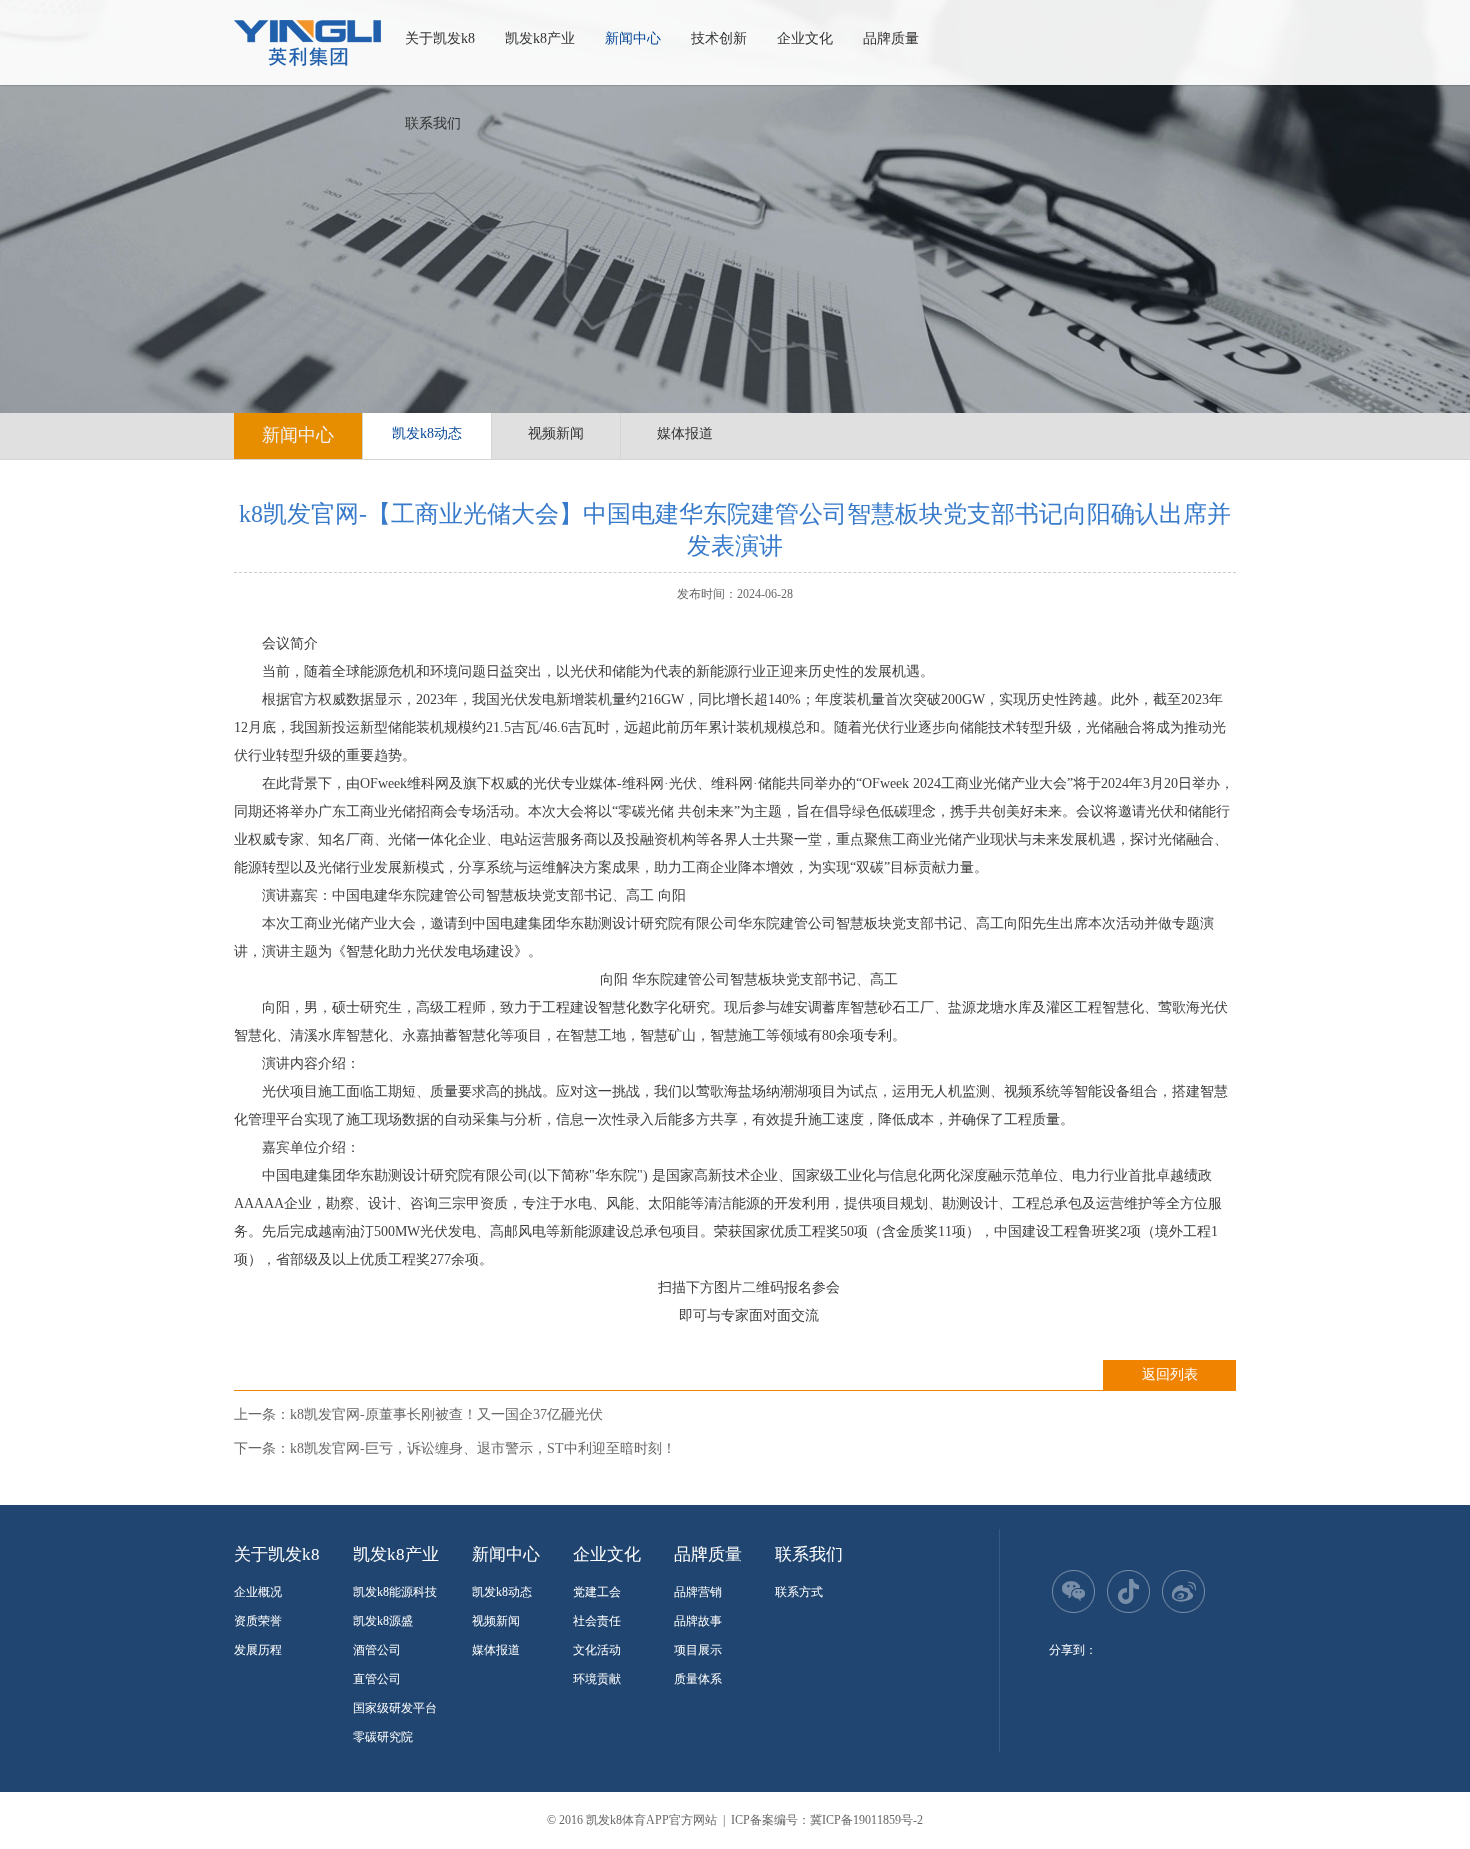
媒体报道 (685, 433)
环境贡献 (597, 1679)
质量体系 (698, 1679)
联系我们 (433, 123)
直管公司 (377, 1679)
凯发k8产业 (540, 38)
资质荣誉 (258, 1621)
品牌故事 (698, 1621)
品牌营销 (698, 1592)
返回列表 (1170, 1374)
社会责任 (597, 1621)
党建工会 (597, 1592)
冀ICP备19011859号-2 (866, 1820)
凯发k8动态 (427, 433)
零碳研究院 (383, 1737)
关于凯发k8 (440, 38)
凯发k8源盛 (383, 1621)
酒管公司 (377, 1650)
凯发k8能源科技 (395, 1592)
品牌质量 (891, 38)
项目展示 (698, 1650)
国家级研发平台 (395, 1708)
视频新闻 (556, 433)
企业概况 (258, 1592)
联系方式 (799, 1592)
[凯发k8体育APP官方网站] (307, 43)
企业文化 (805, 38)
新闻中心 (633, 38)
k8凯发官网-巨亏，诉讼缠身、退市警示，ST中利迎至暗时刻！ (483, 1448)
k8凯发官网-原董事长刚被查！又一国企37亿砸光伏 (446, 1414)
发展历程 (258, 1650)
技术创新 (719, 38)
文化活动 (597, 1650)
